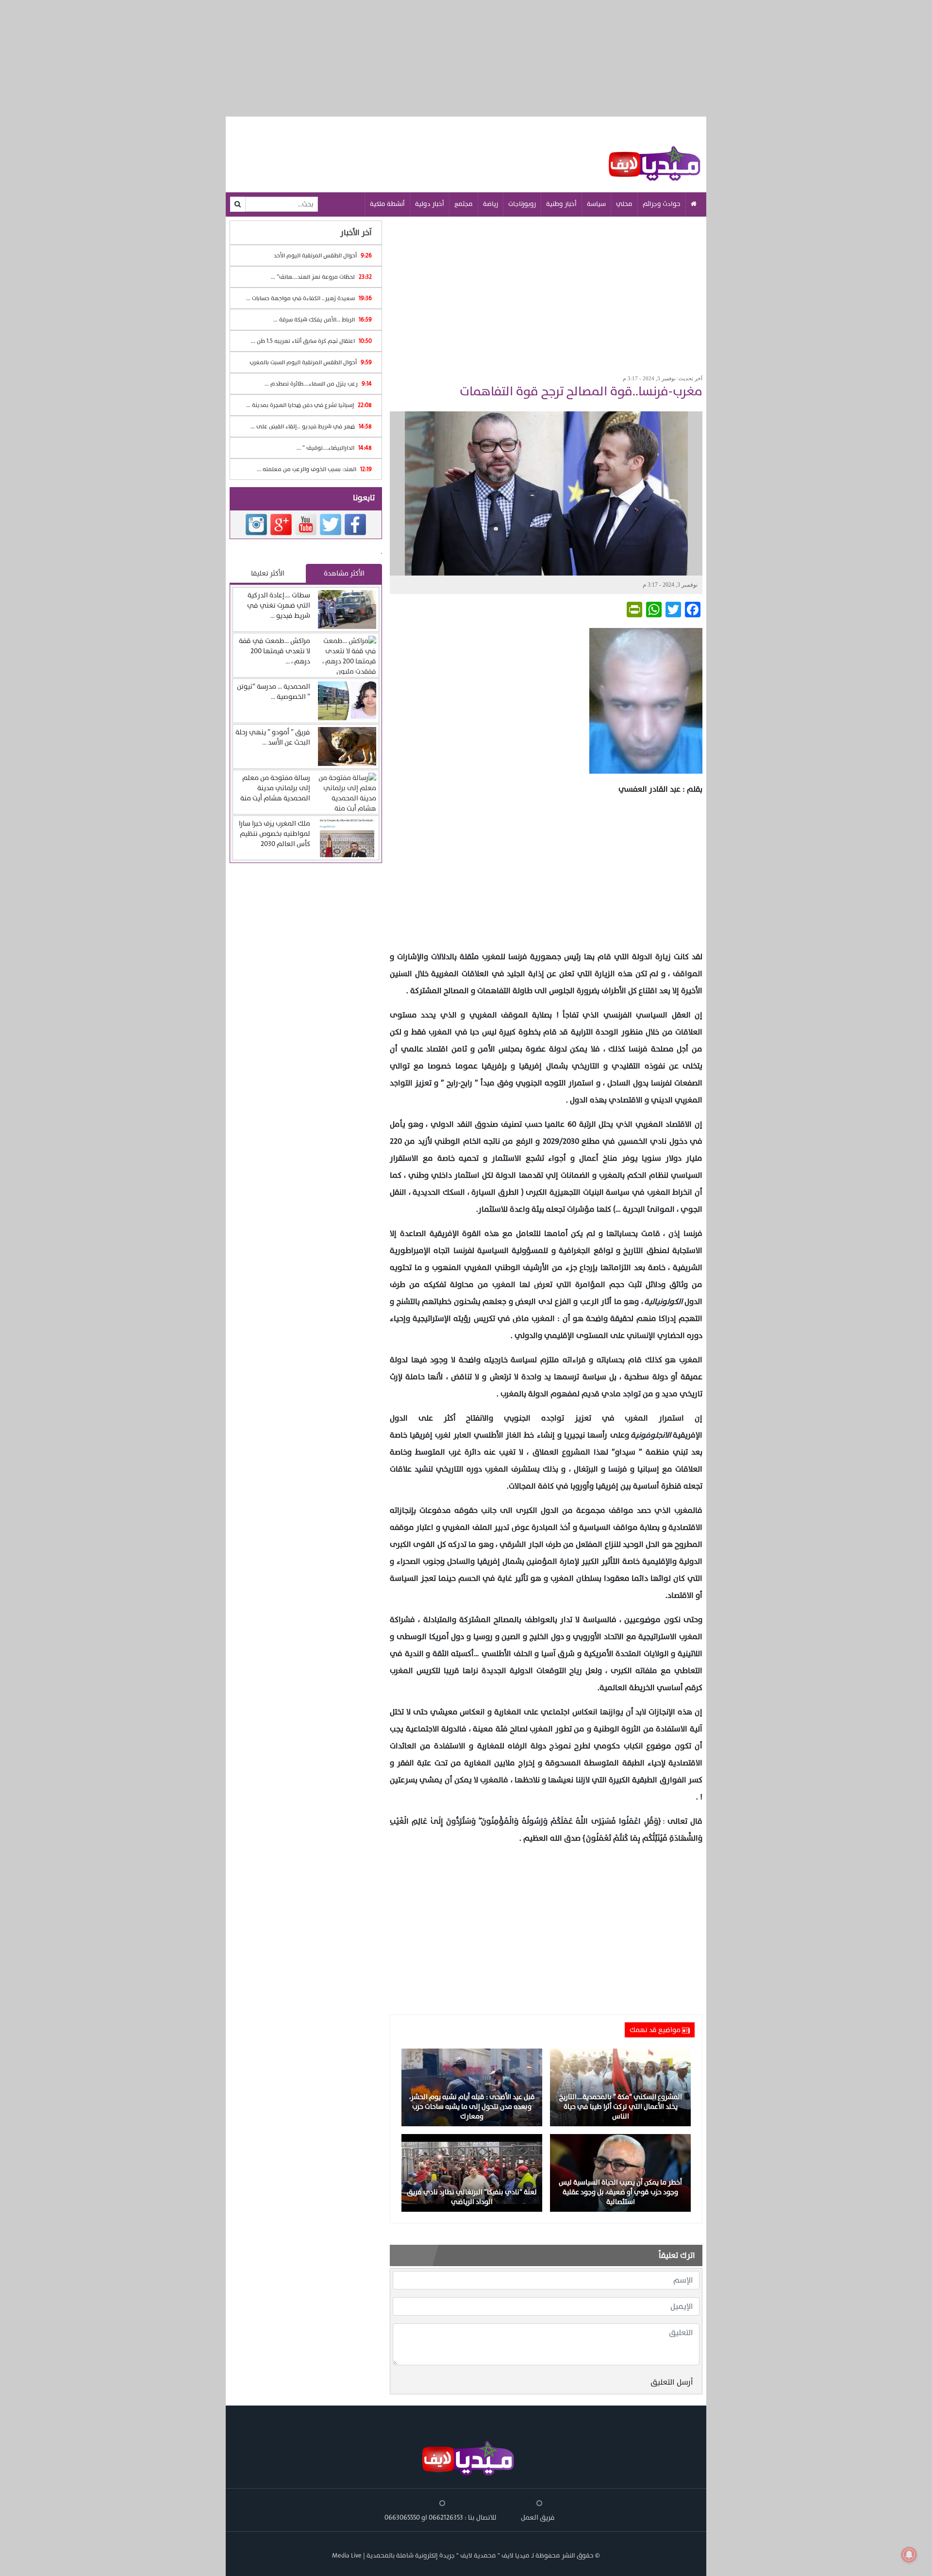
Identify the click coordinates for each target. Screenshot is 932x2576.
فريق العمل (538, 2517)
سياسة (596, 204)
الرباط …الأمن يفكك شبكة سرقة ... (323, 320)
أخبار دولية (430, 204)
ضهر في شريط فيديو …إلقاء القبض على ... (311, 426)
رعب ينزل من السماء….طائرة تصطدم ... (318, 384)
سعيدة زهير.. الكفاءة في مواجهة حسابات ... (309, 298)
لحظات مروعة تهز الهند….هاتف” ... (321, 277)
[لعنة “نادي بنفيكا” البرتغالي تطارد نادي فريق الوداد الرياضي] (472, 2172)
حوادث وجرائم (662, 204)
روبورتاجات (522, 204)
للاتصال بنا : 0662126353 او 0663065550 (441, 2517)
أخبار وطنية (561, 204)
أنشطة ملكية (387, 204)
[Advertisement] (546, 292)
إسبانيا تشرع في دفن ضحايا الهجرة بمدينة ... (309, 405)
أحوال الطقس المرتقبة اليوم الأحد (323, 255)
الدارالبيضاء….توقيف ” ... (334, 448)
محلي (624, 204)
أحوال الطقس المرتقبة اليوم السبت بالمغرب (311, 362)
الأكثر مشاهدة (344, 573)
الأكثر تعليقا (268, 573)
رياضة (491, 204)
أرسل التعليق (672, 2382)
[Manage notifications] (909, 2555)
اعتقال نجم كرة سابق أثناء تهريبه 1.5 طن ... (311, 341)
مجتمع (464, 204)
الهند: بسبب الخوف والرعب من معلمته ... (314, 469)
